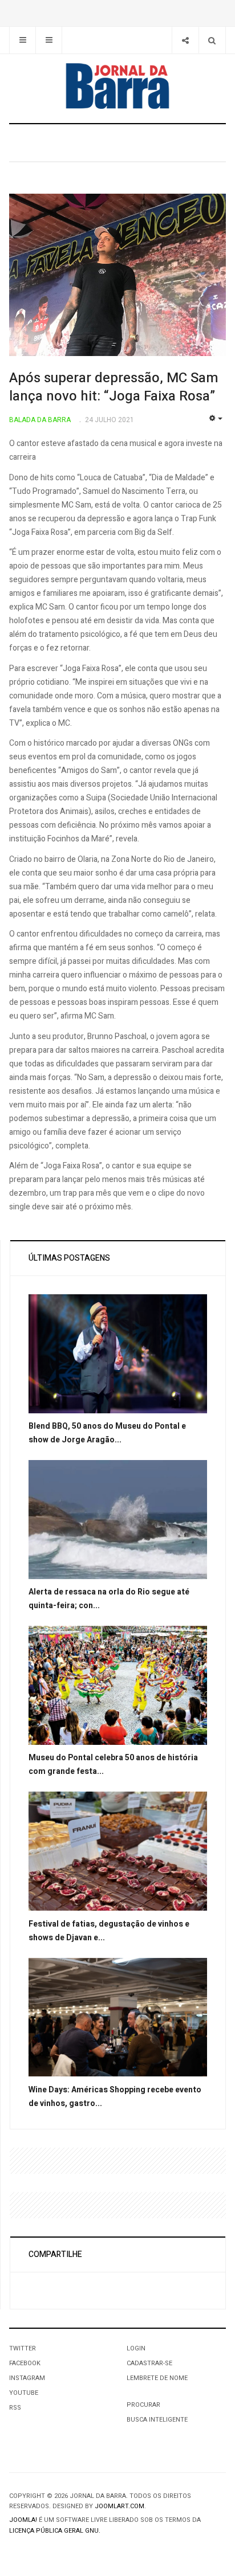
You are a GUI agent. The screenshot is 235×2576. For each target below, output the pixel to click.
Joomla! (23, 2520)
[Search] (212, 40)
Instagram (27, 2378)
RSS (15, 2408)
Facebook (25, 2363)
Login (136, 2348)
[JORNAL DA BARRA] (117, 86)
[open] (23, 40)
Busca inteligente (157, 2420)
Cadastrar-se (149, 2363)
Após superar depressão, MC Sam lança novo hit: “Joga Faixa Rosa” (114, 387)
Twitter (23, 2348)
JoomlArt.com (119, 2506)
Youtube (24, 2393)
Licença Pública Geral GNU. (55, 2531)
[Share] (185, 40)
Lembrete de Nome (157, 2378)
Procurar (143, 2405)
